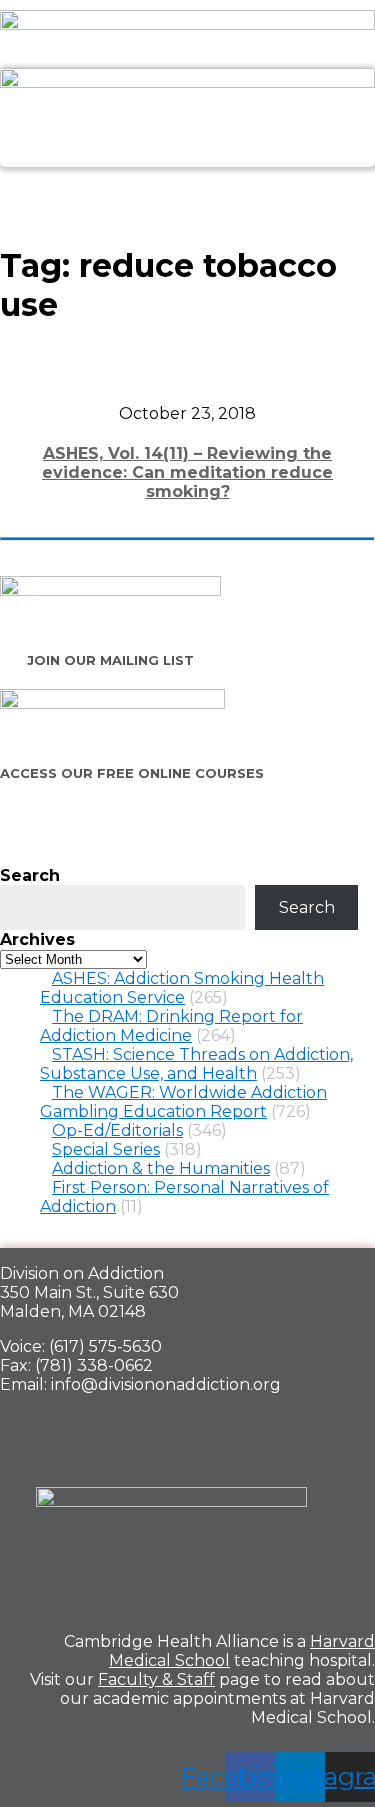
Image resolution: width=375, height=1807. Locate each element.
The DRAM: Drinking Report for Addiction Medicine (171, 1026)
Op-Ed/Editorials (117, 1130)
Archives (37, 939)
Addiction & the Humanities (161, 1168)
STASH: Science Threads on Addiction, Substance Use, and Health (196, 1064)
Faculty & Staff (156, 1679)
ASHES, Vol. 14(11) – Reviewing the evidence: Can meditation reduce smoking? (187, 472)
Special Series (106, 1149)
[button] (187, 189)
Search (30, 875)
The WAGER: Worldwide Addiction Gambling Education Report (183, 1102)
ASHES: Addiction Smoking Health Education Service (182, 988)
